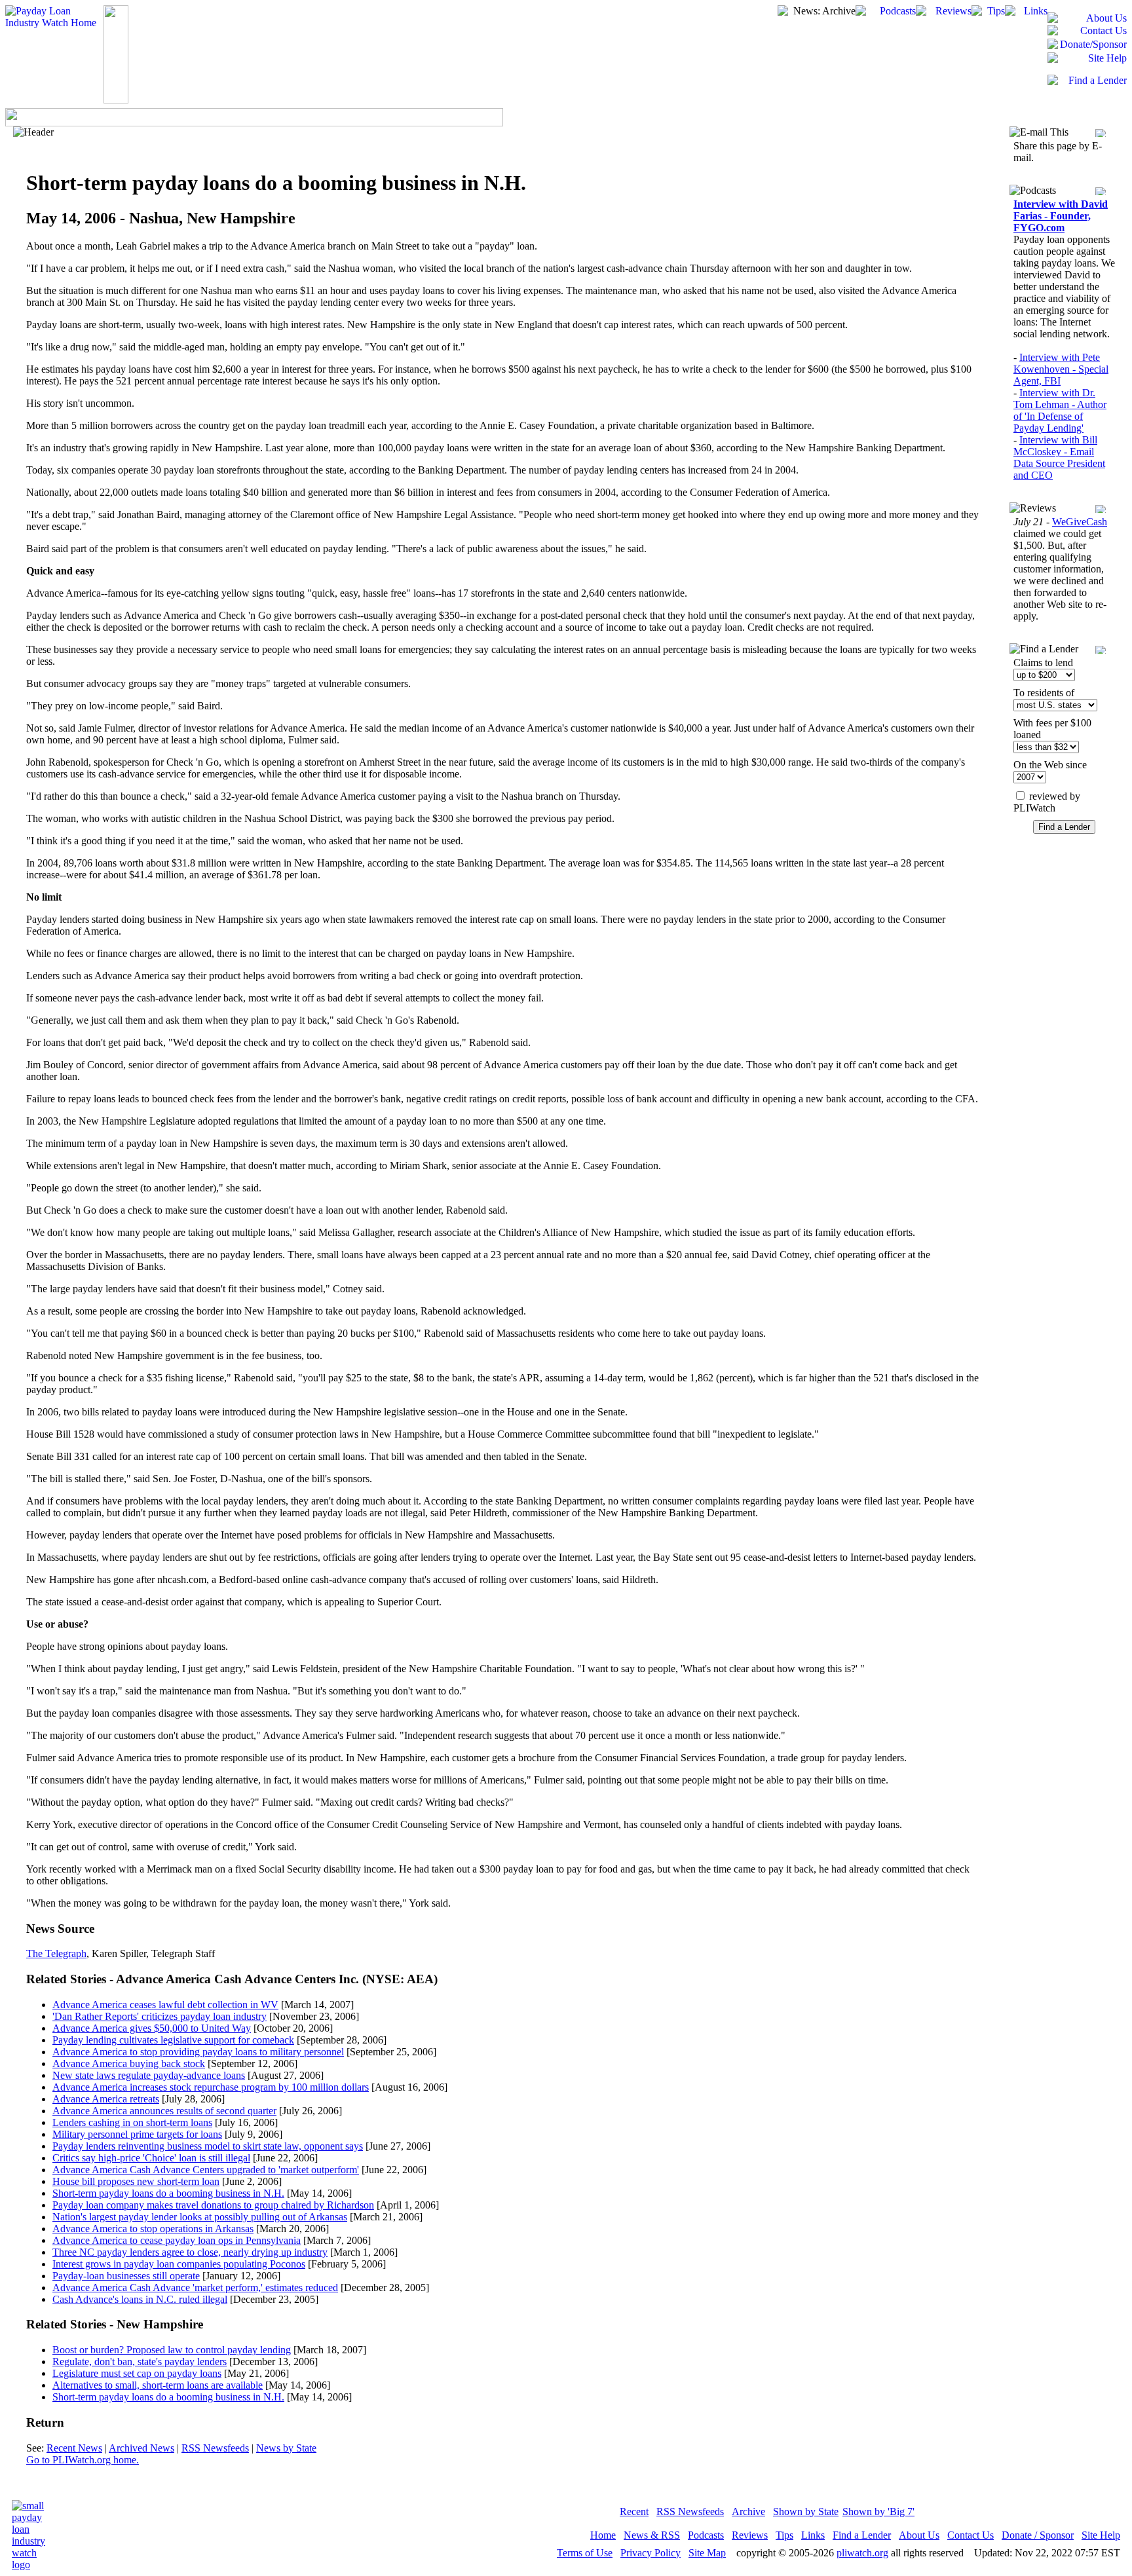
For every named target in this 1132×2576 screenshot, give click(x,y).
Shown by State (806, 2511)
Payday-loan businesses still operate (126, 2276)
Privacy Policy (651, 2553)
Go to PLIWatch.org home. (83, 2460)
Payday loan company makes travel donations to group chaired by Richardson (213, 2205)
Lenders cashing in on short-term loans (132, 2122)
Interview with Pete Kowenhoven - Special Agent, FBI (1061, 369)
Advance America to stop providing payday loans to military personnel (198, 2052)
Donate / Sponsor (1038, 2535)
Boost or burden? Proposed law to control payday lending (172, 2350)
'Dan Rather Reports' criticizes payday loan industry (160, 2016)
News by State (286, 2448)
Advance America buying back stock (129, 2063)
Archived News (141, 2448)
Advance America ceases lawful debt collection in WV (165, 2005)
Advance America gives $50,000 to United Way (152, 2028)
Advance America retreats (106, 2099)
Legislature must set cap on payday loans (137, 2373)
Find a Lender (862, 2535)
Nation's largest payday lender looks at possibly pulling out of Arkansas (200, 2217)
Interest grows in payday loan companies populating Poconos (179, 2264)
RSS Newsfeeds (215, 2448)
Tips (784, 2535)
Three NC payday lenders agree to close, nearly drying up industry (190, 2252)
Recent (634, 2511)
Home (603, 2535)
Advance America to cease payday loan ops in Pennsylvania (177, 2240)
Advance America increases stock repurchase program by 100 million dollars (211, 2087)
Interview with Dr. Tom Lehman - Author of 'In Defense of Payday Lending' (1060, 410)
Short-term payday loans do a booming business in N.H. (168, 2193)
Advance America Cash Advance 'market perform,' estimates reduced (195, 2287)
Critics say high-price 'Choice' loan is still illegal (151, 2158)
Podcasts (706, 2535)
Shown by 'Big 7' (878, 2511)
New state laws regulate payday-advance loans (149, 2075)
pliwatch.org (862, 2553)
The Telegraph (56, 1953)
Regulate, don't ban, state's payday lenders (140, 2361)
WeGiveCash (1080, 522)
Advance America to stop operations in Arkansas (153, 2229)
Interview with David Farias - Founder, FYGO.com (1061, 216)
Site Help (1101, 2535)
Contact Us (971, 2535)
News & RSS (652, 2535)
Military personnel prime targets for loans (137, 2134)
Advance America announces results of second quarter (164, 2111)
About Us (919, 2535)
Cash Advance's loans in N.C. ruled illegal (140, 2299)
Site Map (707, 2553)
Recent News (74, 2448)
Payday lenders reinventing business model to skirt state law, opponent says (208, 2146)
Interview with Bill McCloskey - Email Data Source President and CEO (1059, 457)
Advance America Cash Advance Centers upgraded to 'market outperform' (206, 2170)
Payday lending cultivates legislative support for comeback (173, 2040)
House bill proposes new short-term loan (136, 2181)
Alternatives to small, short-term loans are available (158, 2385)
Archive (748, 2511)
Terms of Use (585, 2553)
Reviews (750, 2535)
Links (813, 2535)
